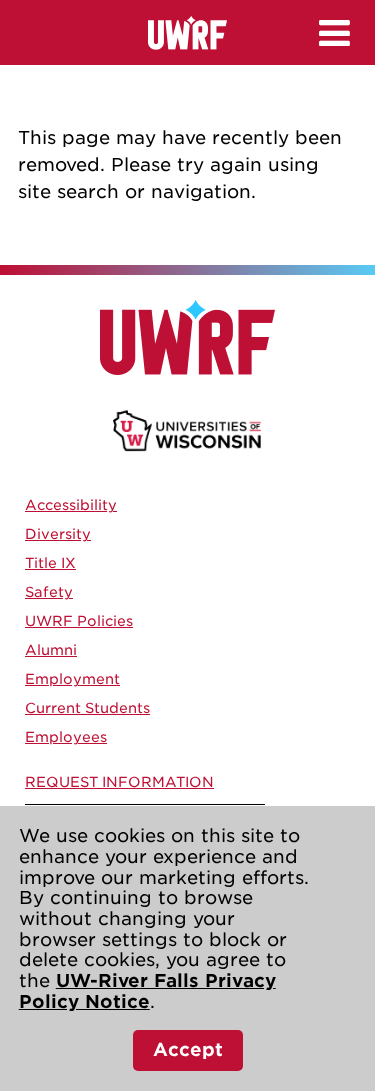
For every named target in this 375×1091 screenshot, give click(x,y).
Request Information (119, 782)
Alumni (51, 650)
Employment (72, 679)
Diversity (58, 534)
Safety (49, 592)
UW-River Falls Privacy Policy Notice (147, 991)
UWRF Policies (79, 621)
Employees (66, 737)
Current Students (87, 708)
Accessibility (71, 505)
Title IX (50, 563)
